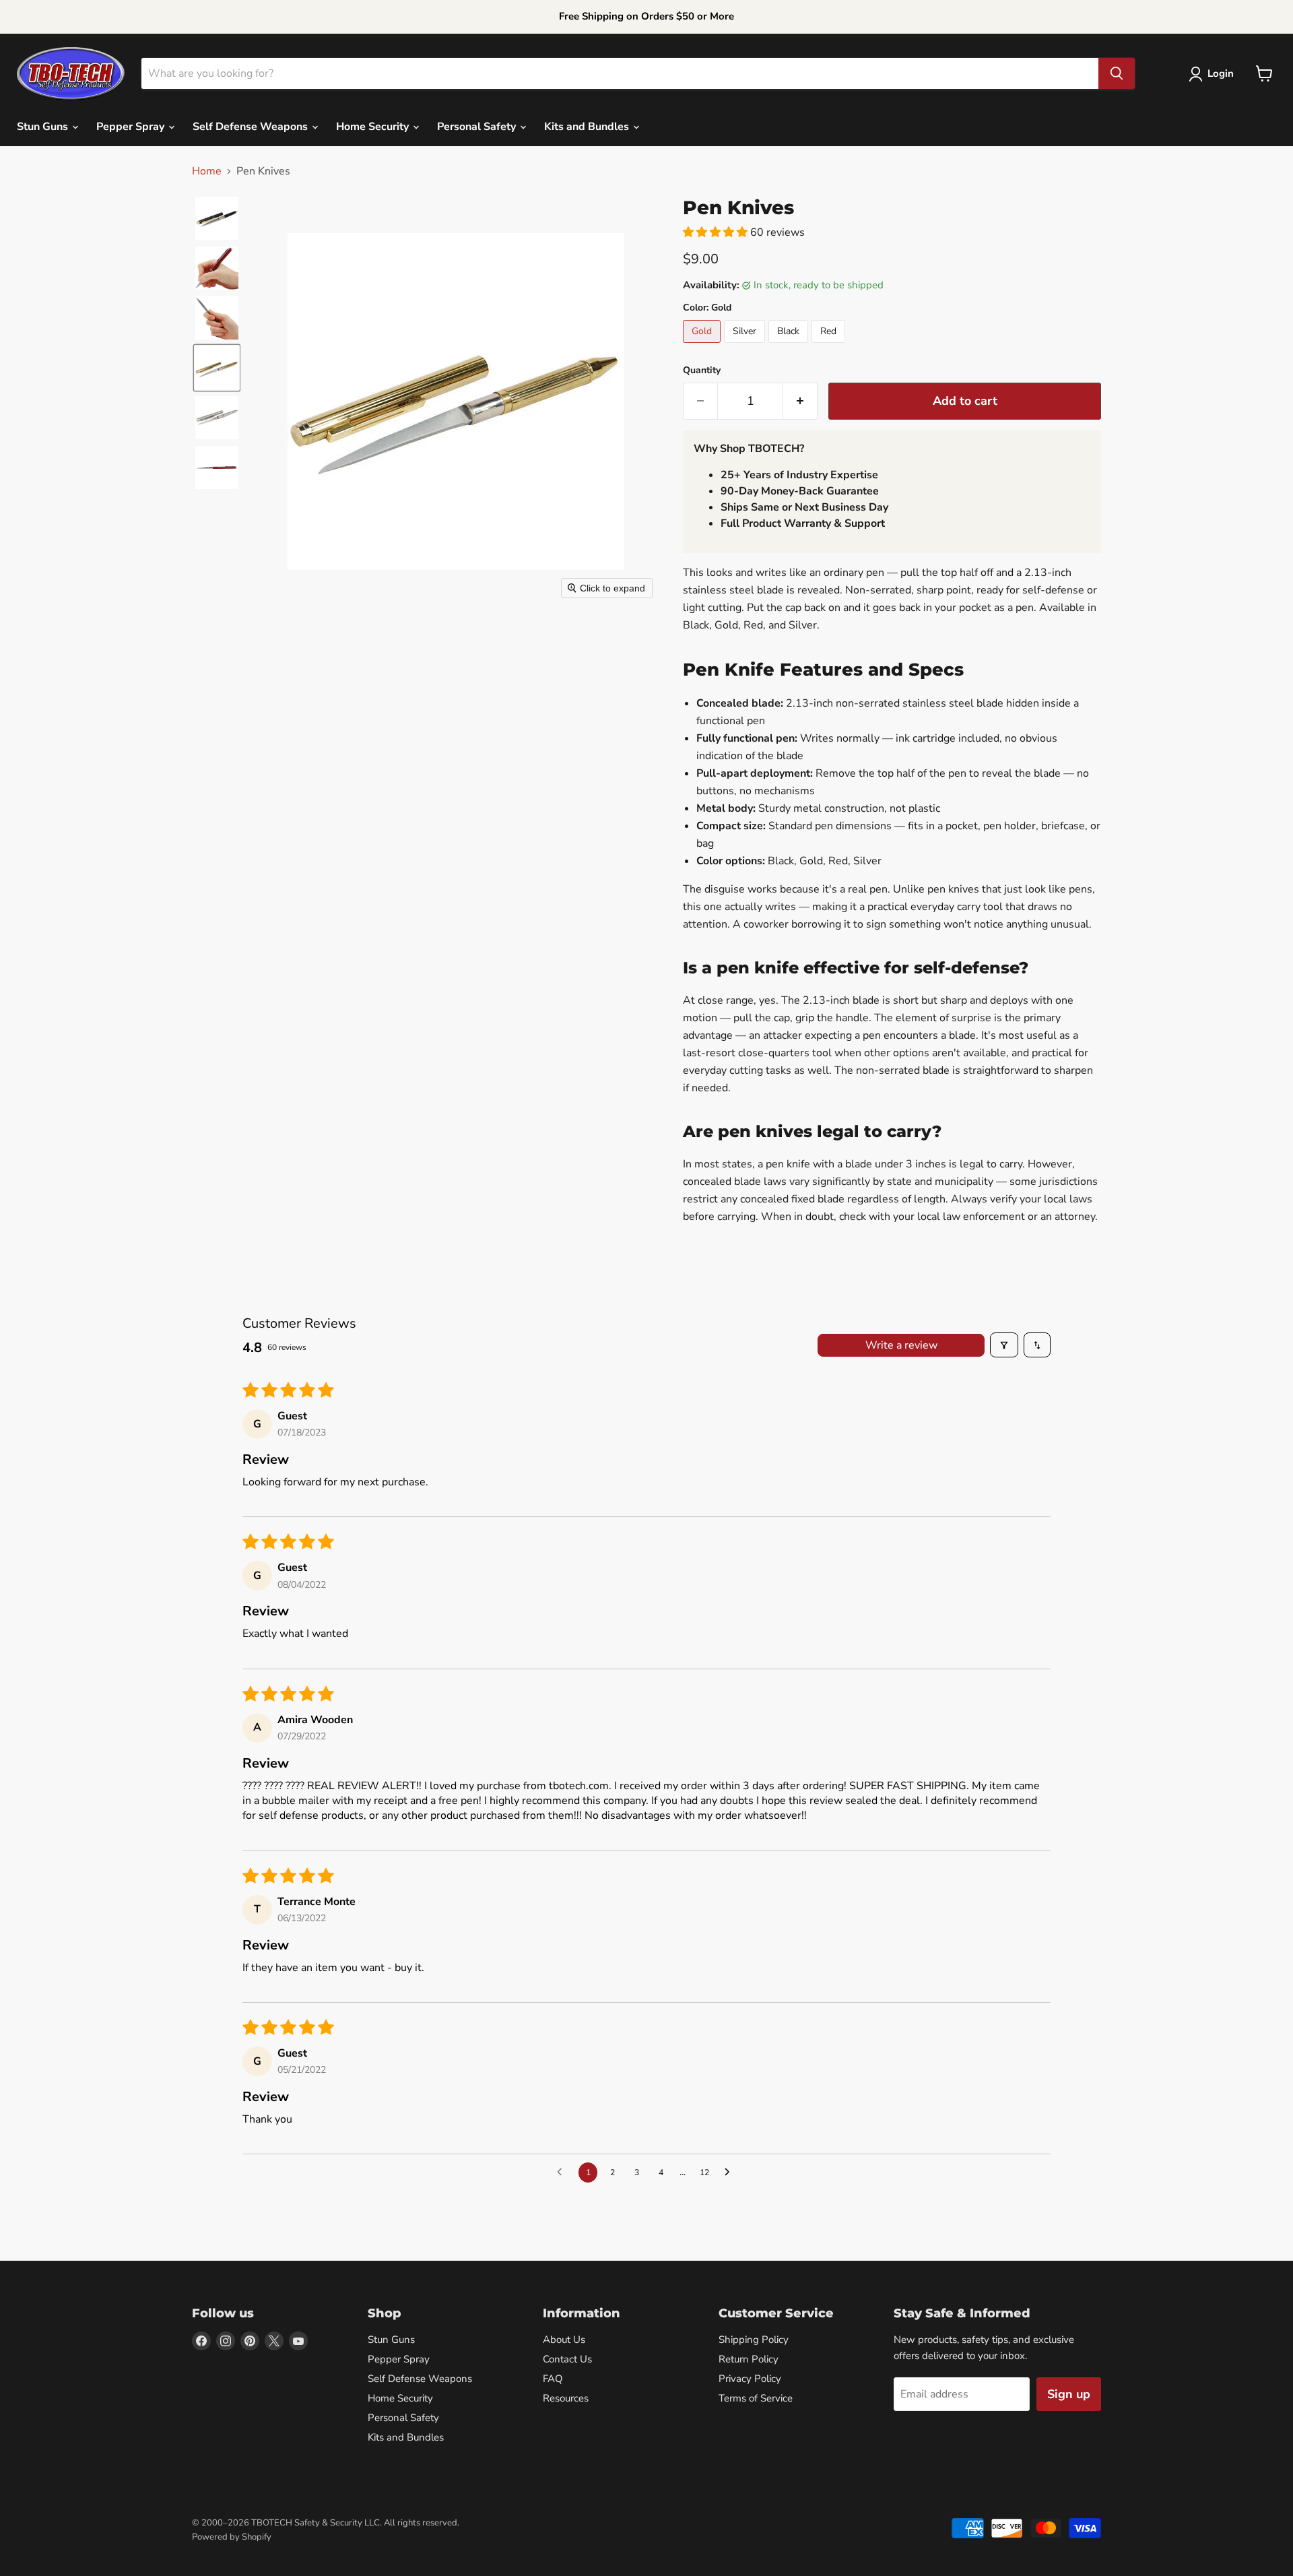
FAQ (553, 2379)
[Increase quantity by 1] (800, 401)
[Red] (830, 346)
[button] (1214, 74)
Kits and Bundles (588, 127)
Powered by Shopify (232, 2537)
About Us (564, 2340)
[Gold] (703, 346)
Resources (566, 2398)
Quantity (702, 371)
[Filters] (1004, 1345)
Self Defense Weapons (252, 127)
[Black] (790, 346)
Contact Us (567, 2359)
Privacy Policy (750, 2379)
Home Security (374, 127)
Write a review (901, 1345)
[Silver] (746, 346)
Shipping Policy (754, 2340)
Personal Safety (478, 127)
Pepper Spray (132, 127)
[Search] (1117, 73)
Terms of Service (756, 2398)
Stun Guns (44, 127)
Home (207, 171)
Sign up (1069, 2394)
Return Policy (749, 2359)
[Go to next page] (731, 2172)
